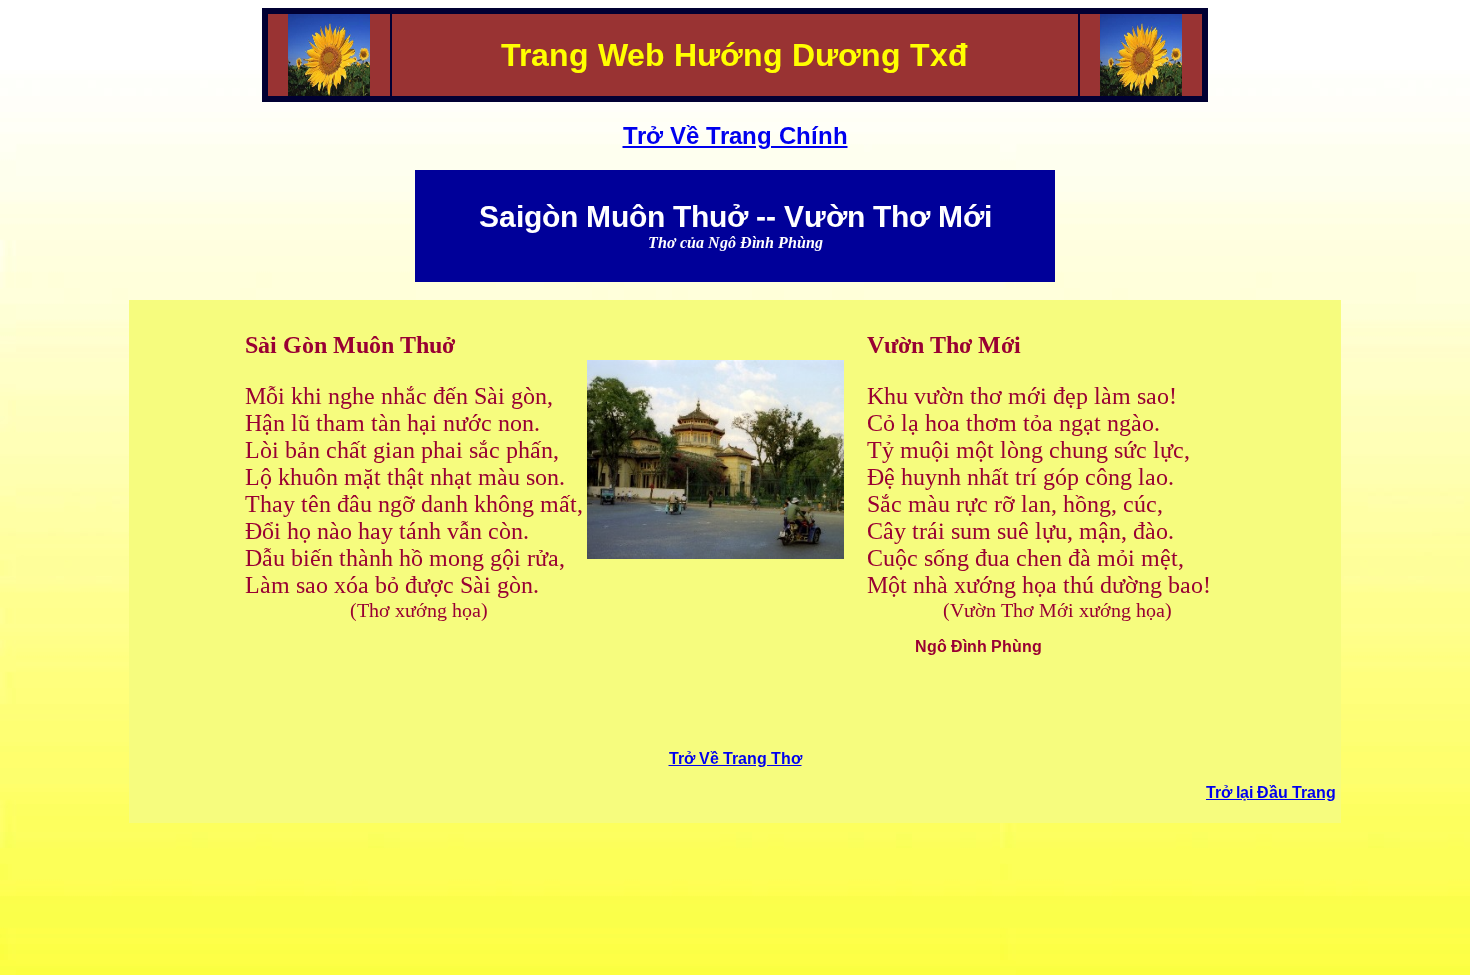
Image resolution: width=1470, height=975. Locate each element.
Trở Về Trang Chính (735, 135)
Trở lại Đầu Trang (1271, 792)
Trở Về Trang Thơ (735, 758)
